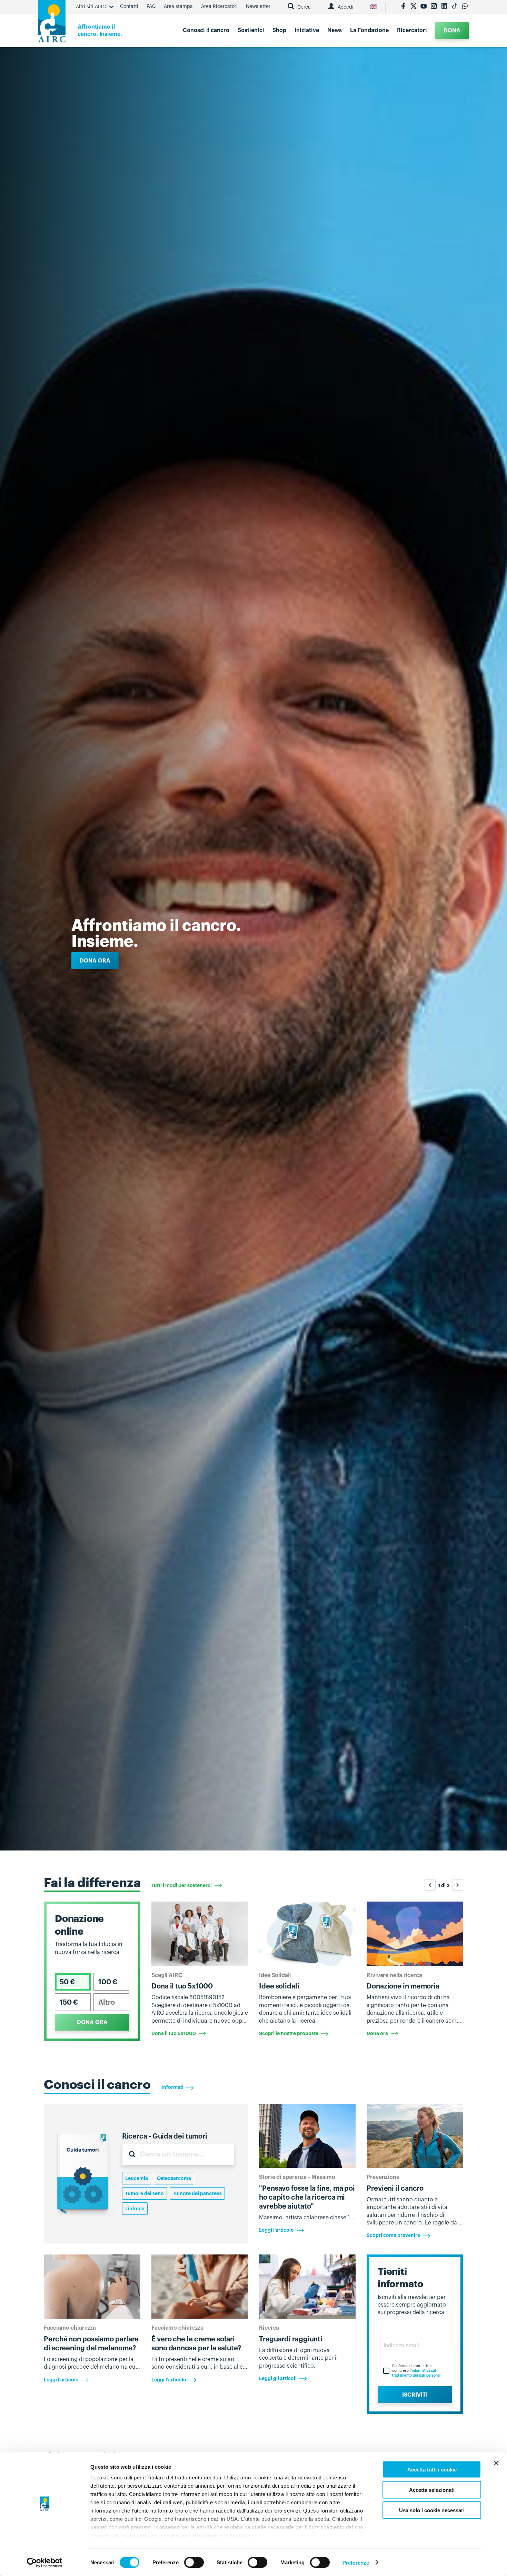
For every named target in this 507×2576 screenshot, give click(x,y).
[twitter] (414, 7)
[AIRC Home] (52, 24)
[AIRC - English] (374, 7)
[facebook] (403, 7)
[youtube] (424, 7)
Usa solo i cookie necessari (432, 2510)
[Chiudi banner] (496, 2463)
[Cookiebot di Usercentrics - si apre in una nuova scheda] (45, 2563)
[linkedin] (444, 7)
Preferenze (356, 2562)
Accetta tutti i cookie (432, 2470)
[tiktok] (455, 7)
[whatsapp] (465, 7)
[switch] (194, 2562)
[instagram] (434, 7)
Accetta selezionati (432, 2490)
